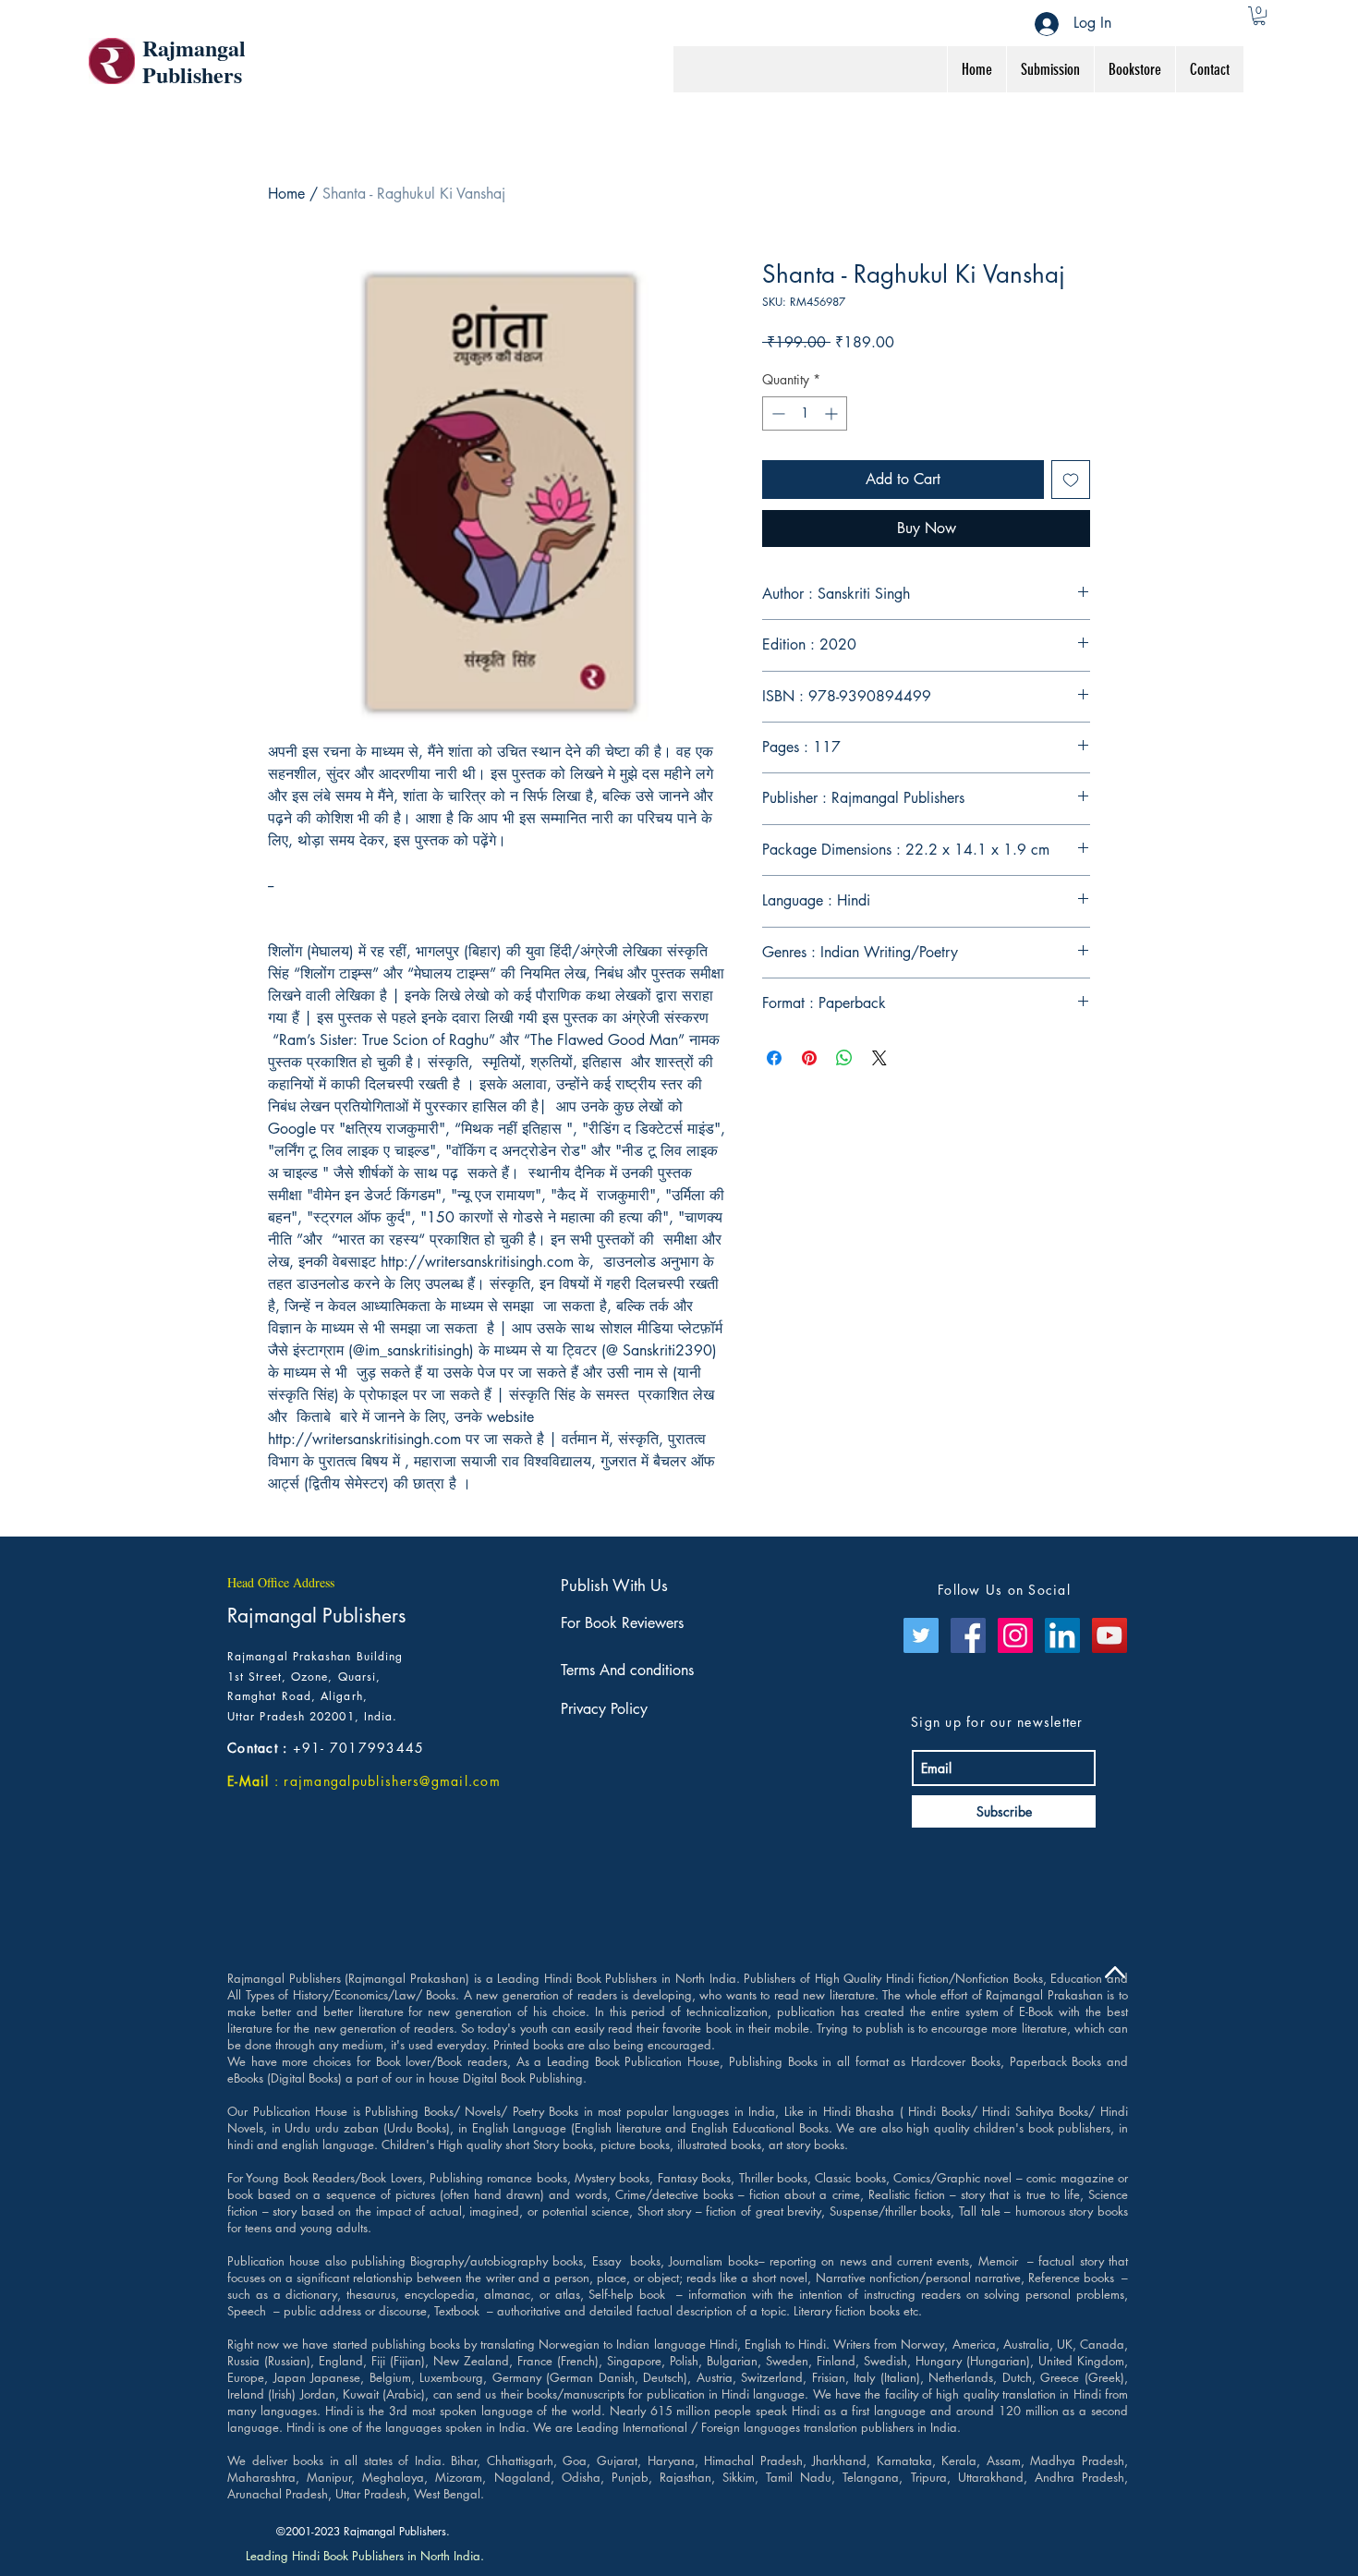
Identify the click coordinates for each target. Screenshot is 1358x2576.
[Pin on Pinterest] (809, 1058)
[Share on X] (879, 1058)
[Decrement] (776, 413)
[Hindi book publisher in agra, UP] (921, 1635)
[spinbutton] (805, 413)
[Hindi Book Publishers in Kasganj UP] (1062, 1635)
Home (286, 194)
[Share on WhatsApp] (844, 1058)
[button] (1259, 16)
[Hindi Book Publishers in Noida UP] (1015, 1635)
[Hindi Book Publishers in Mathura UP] (968, 1635)
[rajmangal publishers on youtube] (1109, 1635)
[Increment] (833, 413)
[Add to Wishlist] (1071, 480)
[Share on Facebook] (774, 1058)
